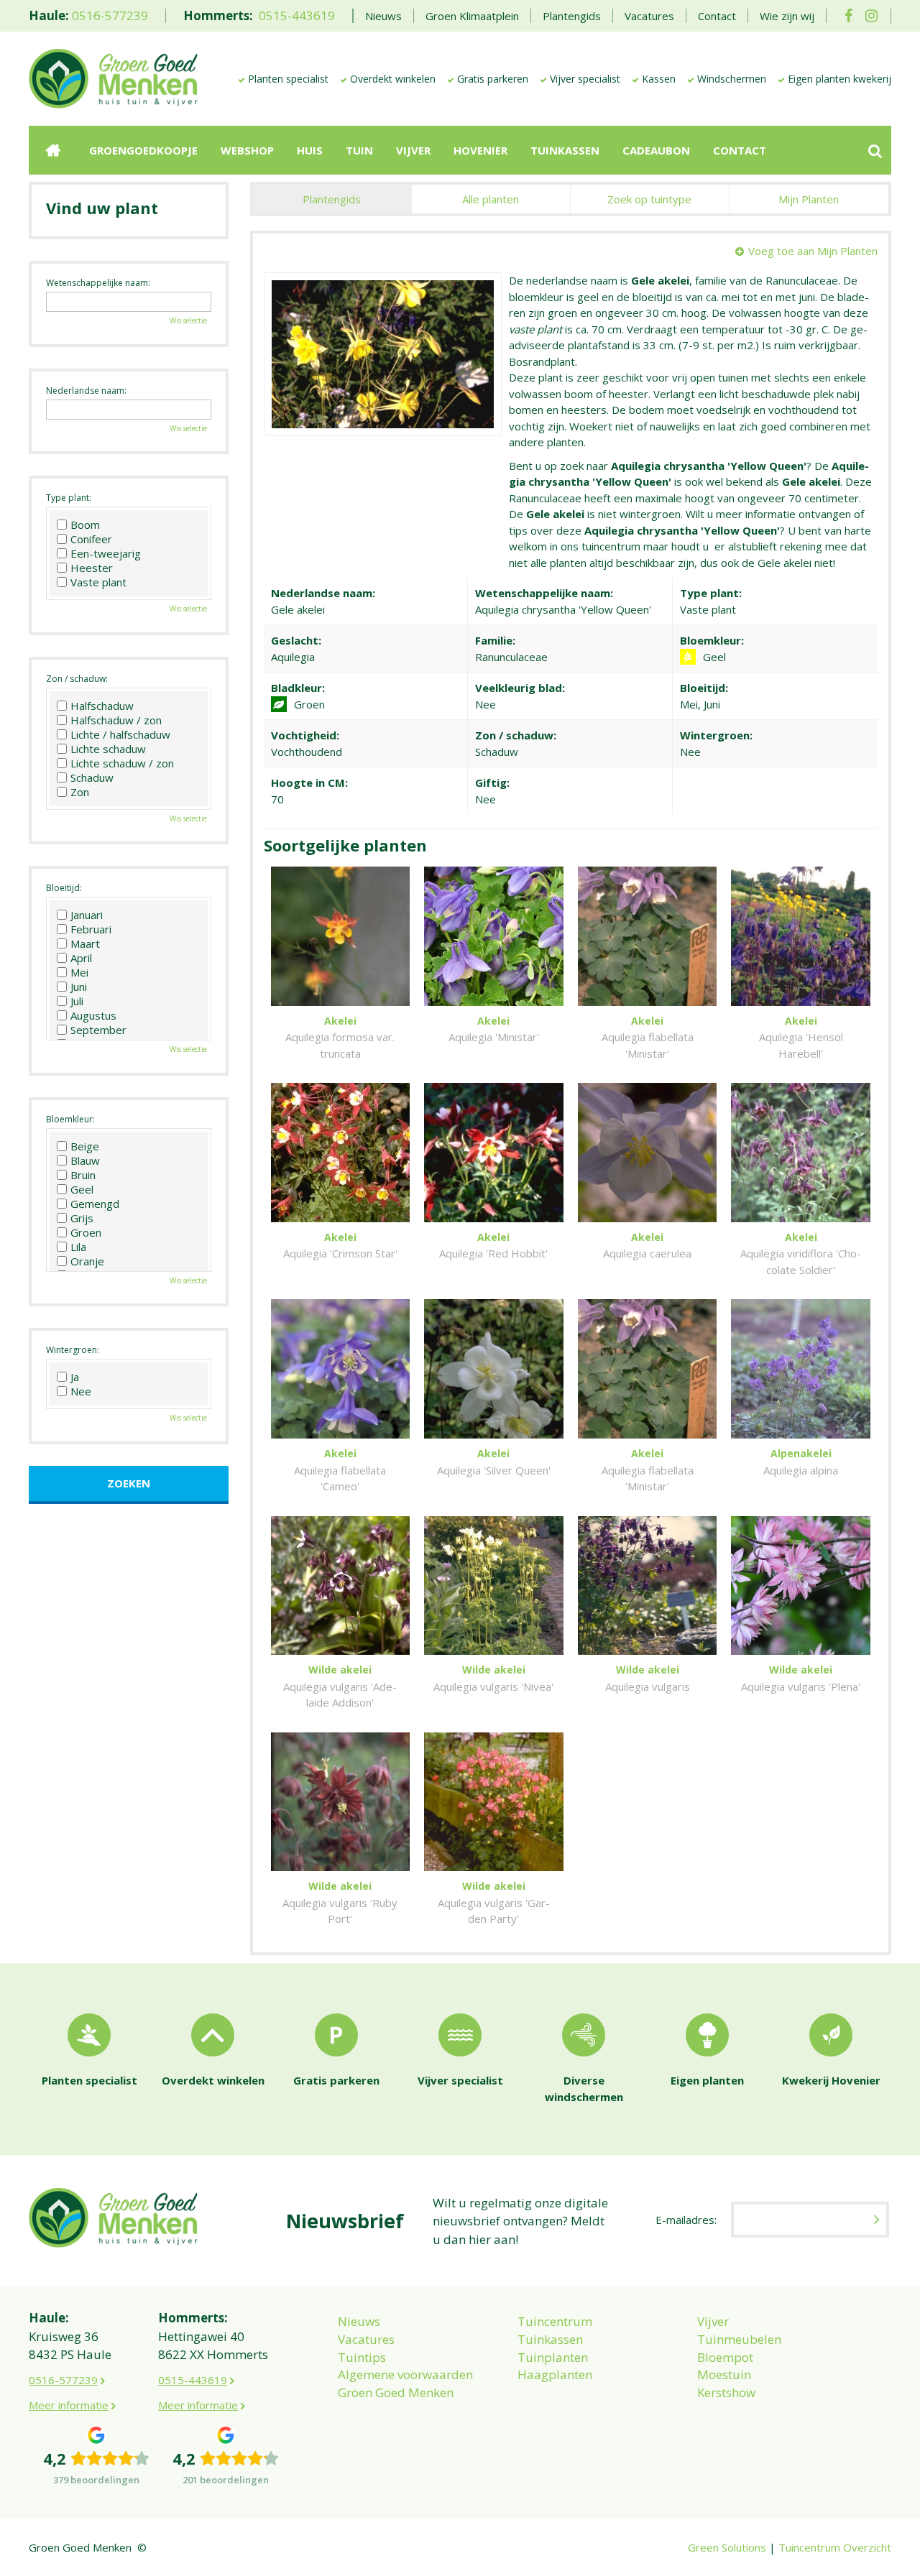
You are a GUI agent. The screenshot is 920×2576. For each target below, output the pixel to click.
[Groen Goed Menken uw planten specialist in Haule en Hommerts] (113, 78)
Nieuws (359, 2321)
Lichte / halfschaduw (120, 734)
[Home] (53, 150)
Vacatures (366, 2339)
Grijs (82, 1218)
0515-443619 (297, 15)
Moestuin (724, 2374)
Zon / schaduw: (77, 679)
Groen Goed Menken (396, 2392)
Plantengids (332, 199)
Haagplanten (555, 2374)
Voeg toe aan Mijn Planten (813, 251)
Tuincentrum (555, 2321)
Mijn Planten (809, 199)
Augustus (93, 1015)
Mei (79, 972)
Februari (91, 929)
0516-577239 (110, 15)
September (98, 1030)
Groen (86, 1232)
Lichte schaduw (108, 749)
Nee (81, 1391)
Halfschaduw (102, 706)
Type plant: (69, 498)
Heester (92, 568)
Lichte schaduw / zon (122, 763)
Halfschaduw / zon (116, 720)
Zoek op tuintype (649, 199)
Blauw (85, 1160)
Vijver (713, 2321)
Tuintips (362, 2357)
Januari (87, 915)
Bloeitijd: (64, 888)
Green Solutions (727, 2547)
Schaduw (92, 777)
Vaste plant (98, 582)
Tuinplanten (553, 2357)
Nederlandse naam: (86, 391)
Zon (80, 792)
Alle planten (491, 199)
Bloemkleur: (70, 1119)
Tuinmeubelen (739, 2339)
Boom (85, 525)
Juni (79, 987)
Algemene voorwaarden (405, 2374)
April (81, 958)
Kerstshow (726, 2392)
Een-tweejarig (106, 553)
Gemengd (95, 1204)
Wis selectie (188, 320)
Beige (85, 1146)
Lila (78, 1247)
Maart (85, 943)
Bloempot (725, 2357)
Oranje (87, 1261)
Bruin (83, 1175)
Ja (75, 1377)
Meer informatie (69, 2405)
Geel (82, 1189)
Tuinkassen (550, 2339)
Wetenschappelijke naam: (98, 283)
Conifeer (91, 539)
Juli (77, 1001)
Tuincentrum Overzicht (835, 2547)
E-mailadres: (686, 2220)
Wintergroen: (73, 1350)
